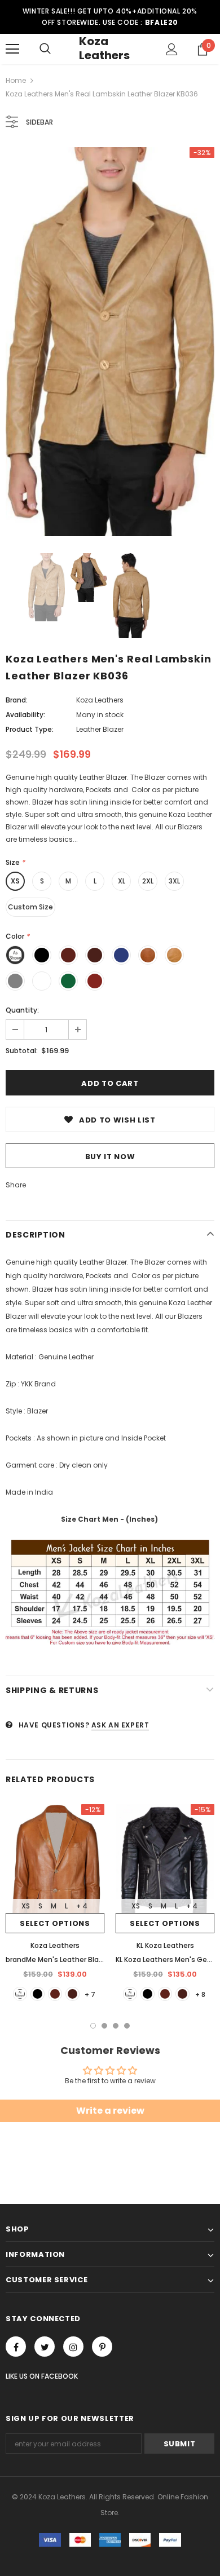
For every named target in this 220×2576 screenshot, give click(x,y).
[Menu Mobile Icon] (12, 49)
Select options (55, 1923)
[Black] (38, 1994)
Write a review (110, 2111)
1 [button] (93, 2026)
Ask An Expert (120, 1725)
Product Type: (30, 729)
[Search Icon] (45, 49)
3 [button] (116, 2026)
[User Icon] (172, 49)
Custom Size (30, 907)
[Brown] (55, 1994)
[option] (110, 342)
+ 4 (82, 1906)
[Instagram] (73, 2347)
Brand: (17, 700)
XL (122, 881)
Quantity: (22, 1010)
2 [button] (104, 2026)
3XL (174, 881)
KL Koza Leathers (165, 1945)
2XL (148, 881)
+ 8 (200, 1994)
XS (15, 881)
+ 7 (90, 1994)
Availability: (25, 715)
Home (16, 80)
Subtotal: (22, 1051)
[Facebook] (16, 2347)
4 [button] (127, 2026)
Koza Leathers (104, 48)
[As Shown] (20, 1994)
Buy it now (110, 1157)
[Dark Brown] (72, 1994)
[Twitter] (45, 2347)
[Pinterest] (102, 2347)
